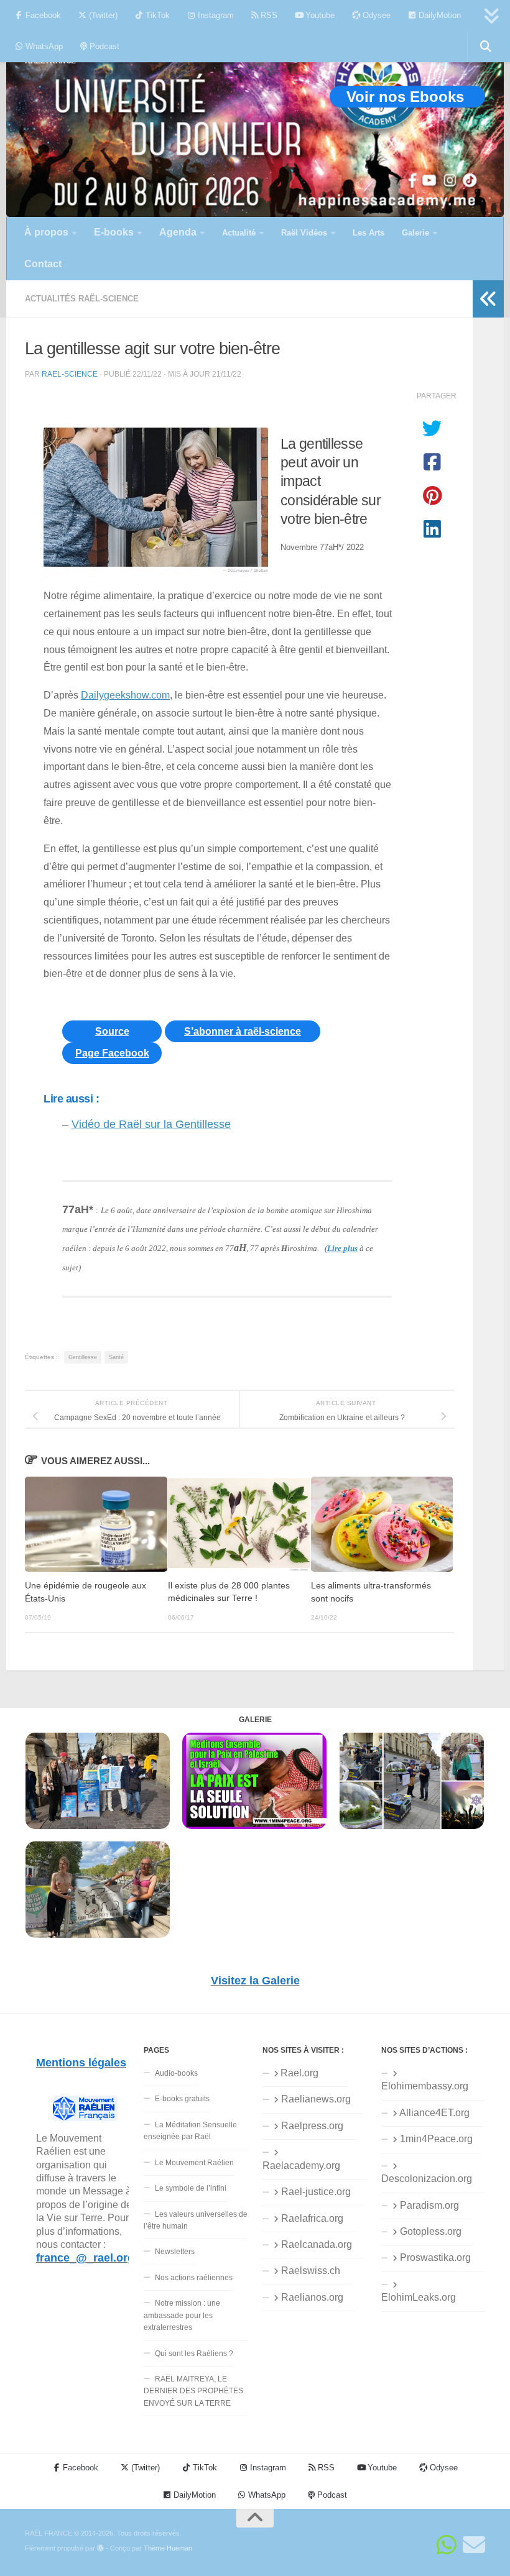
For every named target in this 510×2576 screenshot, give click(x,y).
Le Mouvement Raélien (194, 2163)
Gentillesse (83, 1357)
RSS (268, 15)
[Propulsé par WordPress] (100, 2548)
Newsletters (175, 2252)
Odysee (375, 15)
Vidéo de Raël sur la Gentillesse (151, 1124)
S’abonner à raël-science (243, 1031)
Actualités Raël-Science (82, 299)
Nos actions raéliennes (194, 2278)
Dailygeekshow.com (125, 695)
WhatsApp (43, 46)
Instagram (215, 15)
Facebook (42, 15)
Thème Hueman (168, 2548)
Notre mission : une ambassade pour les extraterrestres (182, 2315)
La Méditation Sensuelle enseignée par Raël (190, 2131)
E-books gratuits (182, 2099)
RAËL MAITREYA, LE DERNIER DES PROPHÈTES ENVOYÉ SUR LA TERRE (193, 2391)
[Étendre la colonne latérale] (488, 299)
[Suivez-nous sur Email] (474, 2545)
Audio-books (176, 2073)
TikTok (156, 15)
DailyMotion (438, 15)
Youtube (319, 15)
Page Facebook (112, 1053)
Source (112, 1031)
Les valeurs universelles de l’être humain (196, 2220)
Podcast (103, 46)
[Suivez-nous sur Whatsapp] (447, 2545)
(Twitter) (102, 15)
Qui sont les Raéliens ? (194, 2354)
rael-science (70, 374)
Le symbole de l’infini (191, 2188)
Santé (116, 1357)
